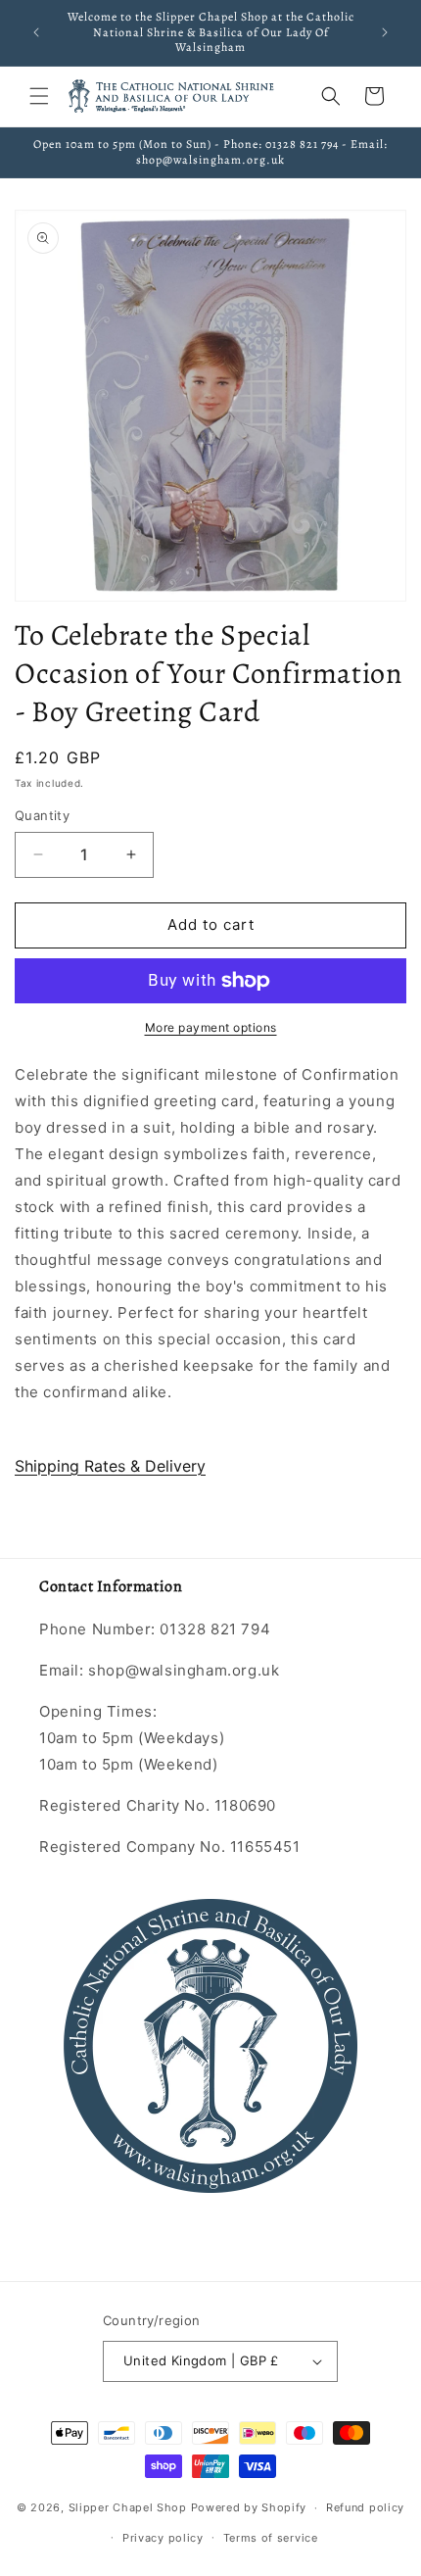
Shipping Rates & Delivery (110, 1466)
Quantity (42, 815)
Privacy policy (163, 2538)
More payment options (211, 1027)
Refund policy (365, 2507)
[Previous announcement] (36, 32)
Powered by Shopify (249, 2507)
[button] (39, 96)
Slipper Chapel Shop (128, 2507)
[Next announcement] (385, 32)
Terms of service (271, 2538)
